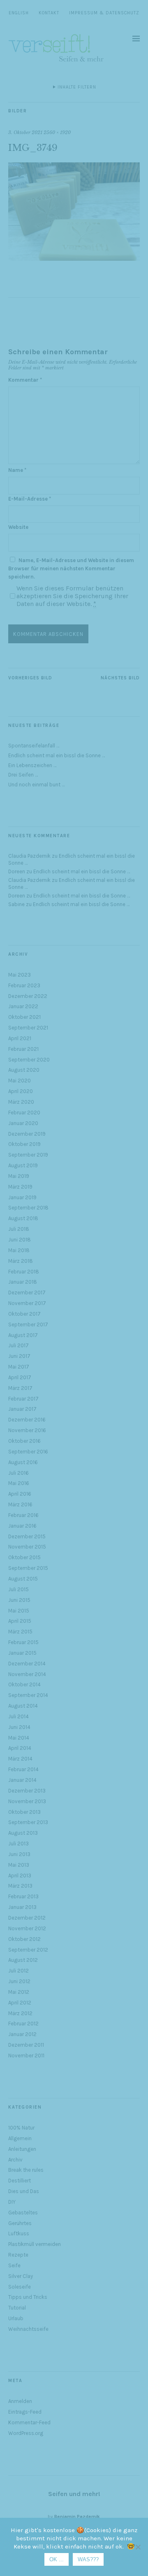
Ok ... (57, 2559)
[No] (138, 2547)
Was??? (88, 2559)
